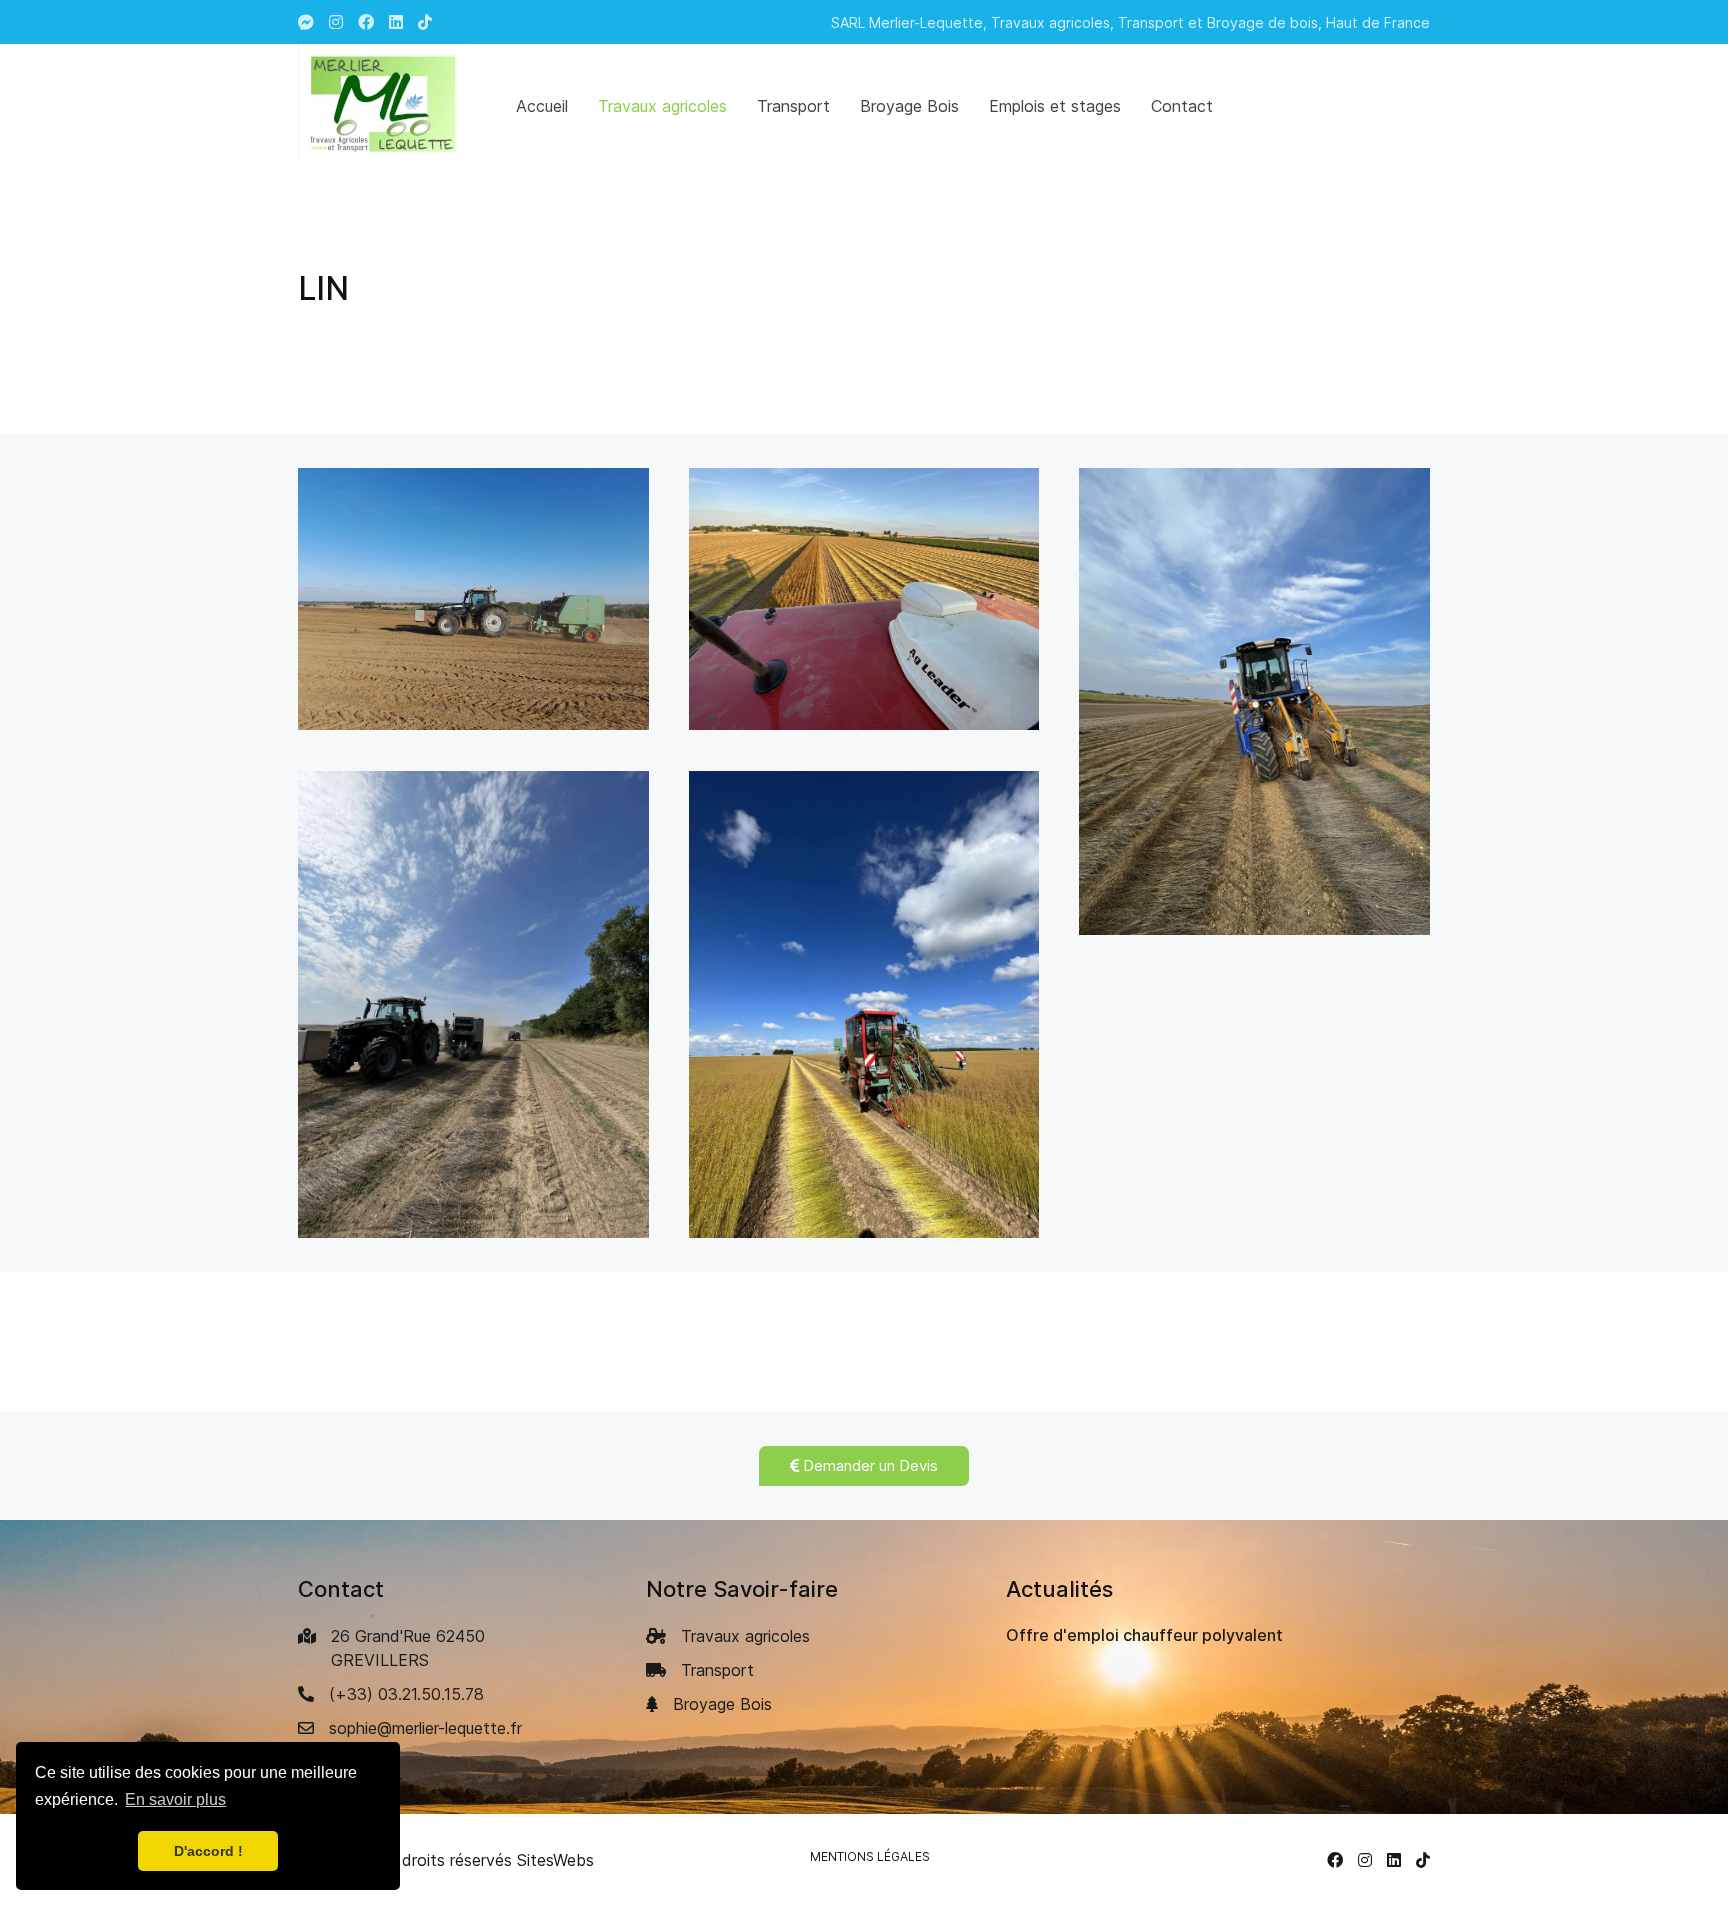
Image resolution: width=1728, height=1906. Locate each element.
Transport (717, 1670)
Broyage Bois (722, 1704)
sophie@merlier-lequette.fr (425, 1728)
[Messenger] (306, 22)
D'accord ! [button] (208, 1851)
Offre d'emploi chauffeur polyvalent (1144, 1635)
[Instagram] (336, 22)
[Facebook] (1335, 1860)
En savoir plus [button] (175, 1799)
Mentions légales (870, 1856)
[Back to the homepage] (383, 104)
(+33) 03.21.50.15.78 (406, 1694)
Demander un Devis (868, 1465)
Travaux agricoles (745, 1636)
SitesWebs (555, 1860)
